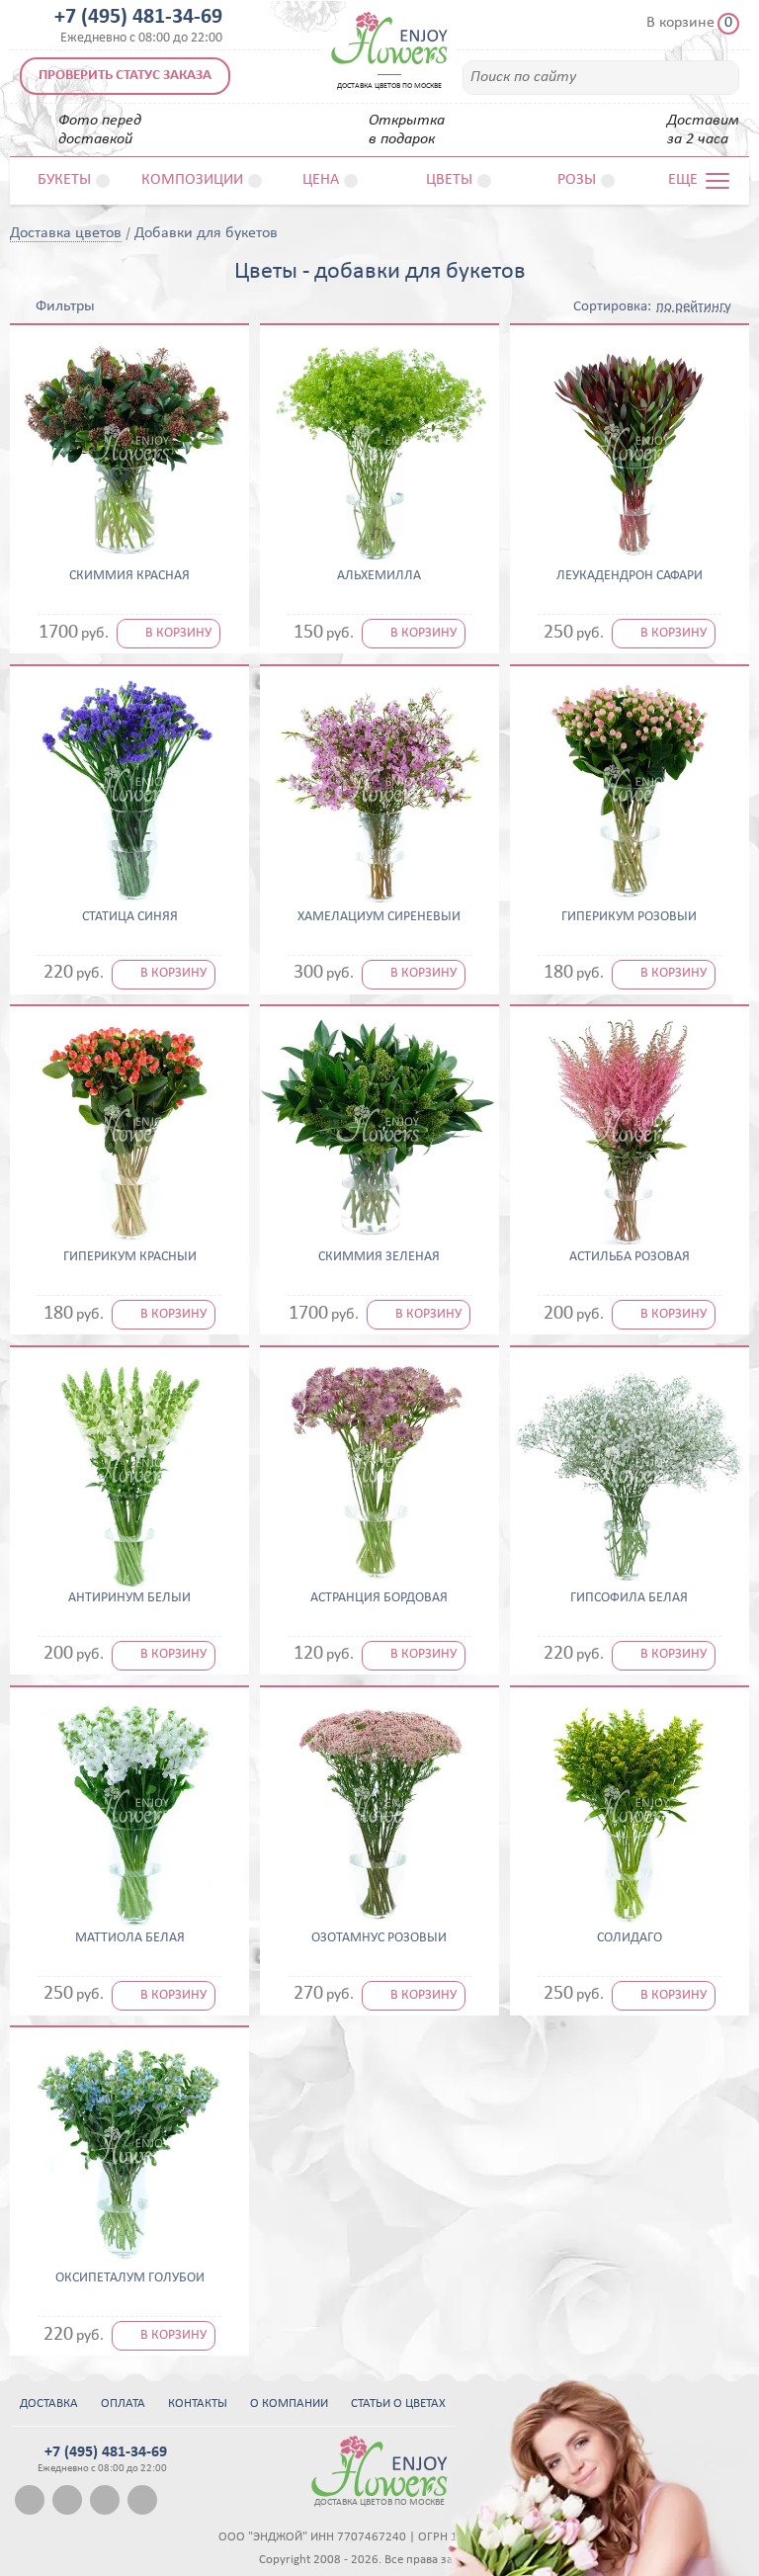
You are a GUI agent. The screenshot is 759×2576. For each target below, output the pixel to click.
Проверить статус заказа (125, 76)
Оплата (123, 2404)
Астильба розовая (630, 1257)
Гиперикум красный (130, 1257)
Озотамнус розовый (379, 1938)
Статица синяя (130, 917)
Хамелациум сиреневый (379, 917)
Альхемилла (379, 576)
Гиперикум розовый (629, 917)
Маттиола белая (130, 1938)
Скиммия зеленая (379, 1257)
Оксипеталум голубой (130, 2278)
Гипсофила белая (629, 1598)
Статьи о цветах (398, 2404)
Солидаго (630, 1938)
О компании (289, 2404)
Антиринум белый (129, 1598)
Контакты (198, 2404)
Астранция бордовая (379, 1598)
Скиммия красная (129, 576)
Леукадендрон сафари (630, 576)
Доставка (49, 2404)
